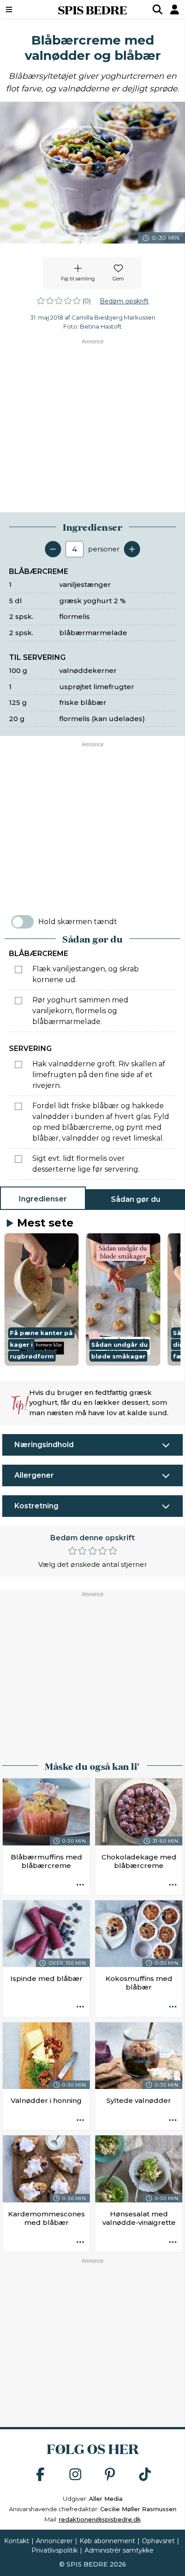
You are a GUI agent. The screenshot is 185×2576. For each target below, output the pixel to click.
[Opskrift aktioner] (80, 1886)
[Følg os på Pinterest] (110, 2475)
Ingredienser (43, 1199)
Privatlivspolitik (55, 2550)
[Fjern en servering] (53, 549)
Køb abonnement (107, 2541)
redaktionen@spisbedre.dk (100, 2519)
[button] (42, 1299)
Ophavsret (158, 2541)
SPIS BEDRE (92, 9)
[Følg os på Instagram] (75, 2475)
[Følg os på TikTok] (145, 2475)
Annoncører (54, 2541)
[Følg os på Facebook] (40, 2475)
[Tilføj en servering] (132, 549)
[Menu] (22, 9)
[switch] (22, 922)
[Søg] (158, 9)
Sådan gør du (136, 1199)
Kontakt (17, 2541)
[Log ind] (175, 9)
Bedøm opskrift (124, 301)
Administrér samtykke (119, 2550)
